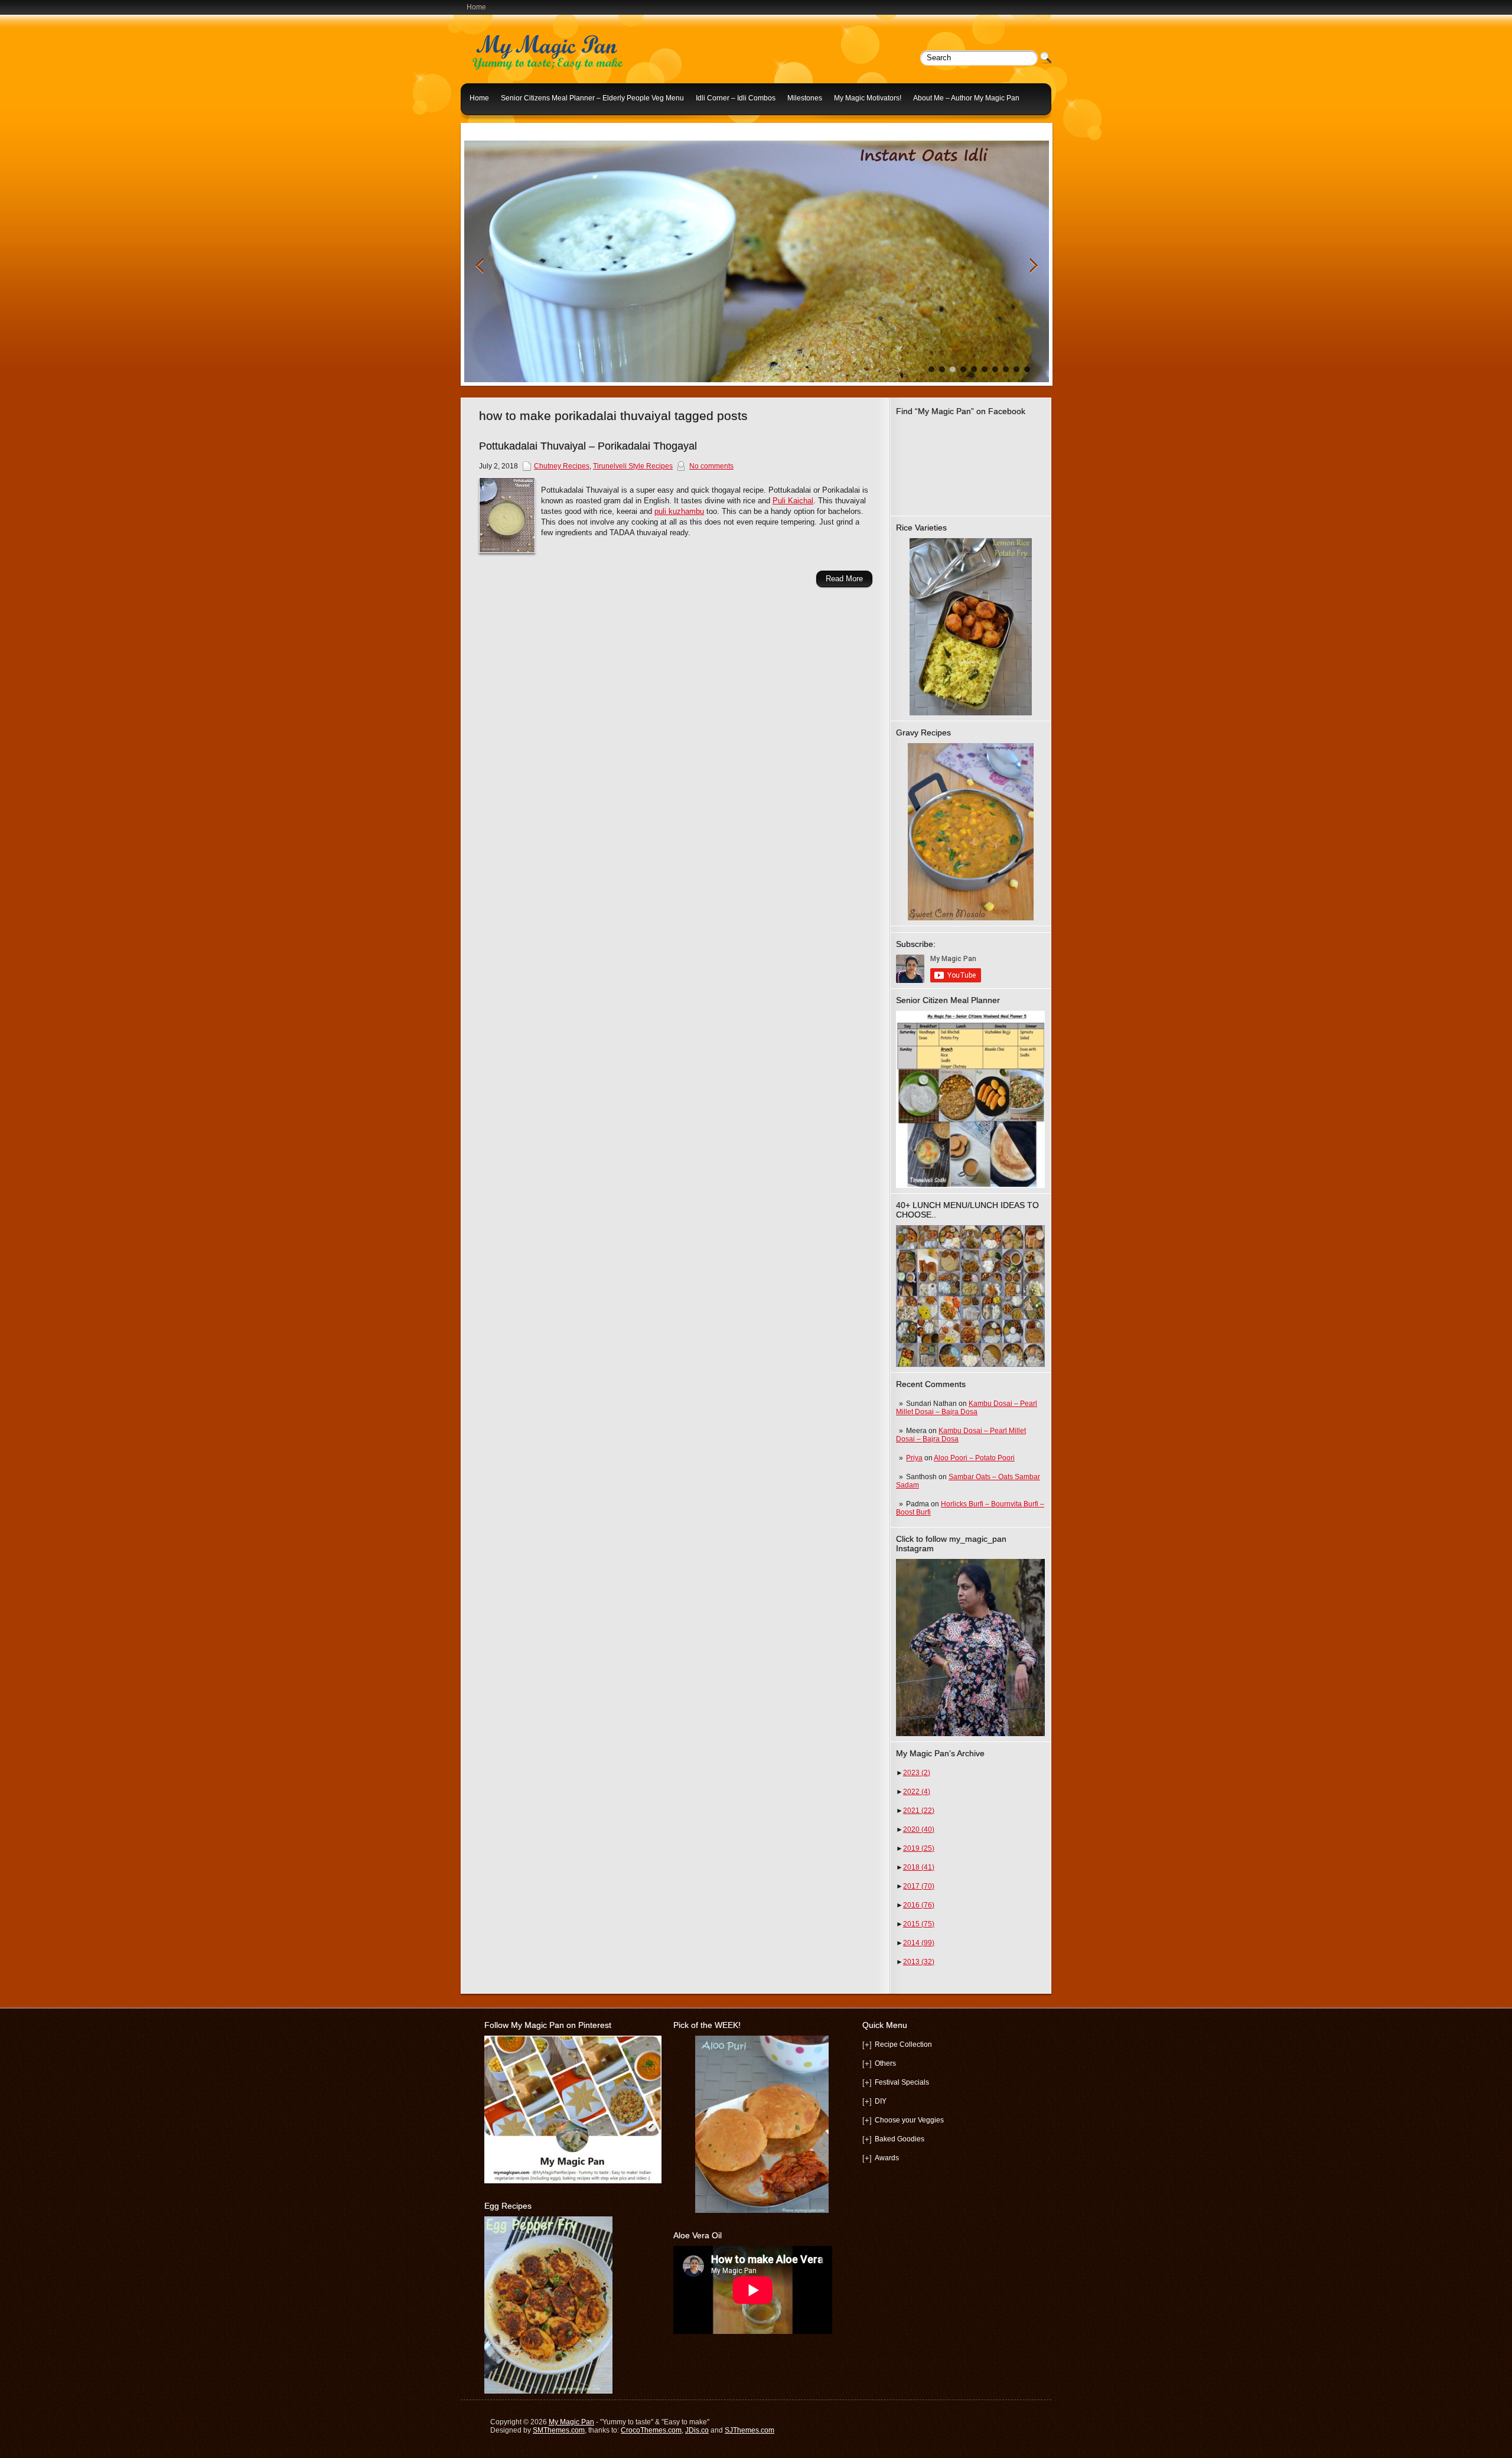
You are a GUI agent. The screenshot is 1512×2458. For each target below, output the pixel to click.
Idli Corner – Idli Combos (736, 98)
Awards (887, 2158)
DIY (881, 2101)
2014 (919, 1943)
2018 (919, 1867)
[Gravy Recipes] (970, 832)
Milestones (805, 98)
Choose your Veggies (909, 2120)
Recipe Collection (903, 2044)
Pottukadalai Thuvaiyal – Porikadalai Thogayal (588, 446)
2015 (919, 1924)
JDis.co (697, 2430)
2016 (919, 1905)
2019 (919, 1848)
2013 (919, 1962)
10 (1027, 369)
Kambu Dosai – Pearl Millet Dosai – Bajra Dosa (967, 1408)
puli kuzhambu (679, 511)
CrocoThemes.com (651, 2430)
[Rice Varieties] (970, 627)
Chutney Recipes (562, 466)
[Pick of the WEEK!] (762, 2124)
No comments (711, 466)
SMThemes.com (559, 2430)
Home (476, 7)
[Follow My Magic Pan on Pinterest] (573, 2181)
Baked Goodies (900, 2139)
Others (885, 2063)
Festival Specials (902, 2082)
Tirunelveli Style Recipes (633, 466)
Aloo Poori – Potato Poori (974, 1458)
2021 (919, 1811)
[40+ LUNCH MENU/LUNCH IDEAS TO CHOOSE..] (970, 1365)
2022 (917, 1792)
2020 (919, 1829)
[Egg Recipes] (548, 2391)
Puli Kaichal (793, 501)
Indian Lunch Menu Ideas (510, 126)
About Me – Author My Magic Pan (966, 98)
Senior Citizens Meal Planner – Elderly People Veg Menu (592, 98)
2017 (919, 1886)
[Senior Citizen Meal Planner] (970, 1099)
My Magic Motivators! (868, 98)
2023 (917, 1773)
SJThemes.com (750, 2430)
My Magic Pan (571, 2422)
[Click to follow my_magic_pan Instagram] (970, 1648)
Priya (914, 1458)
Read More (844, 579)
